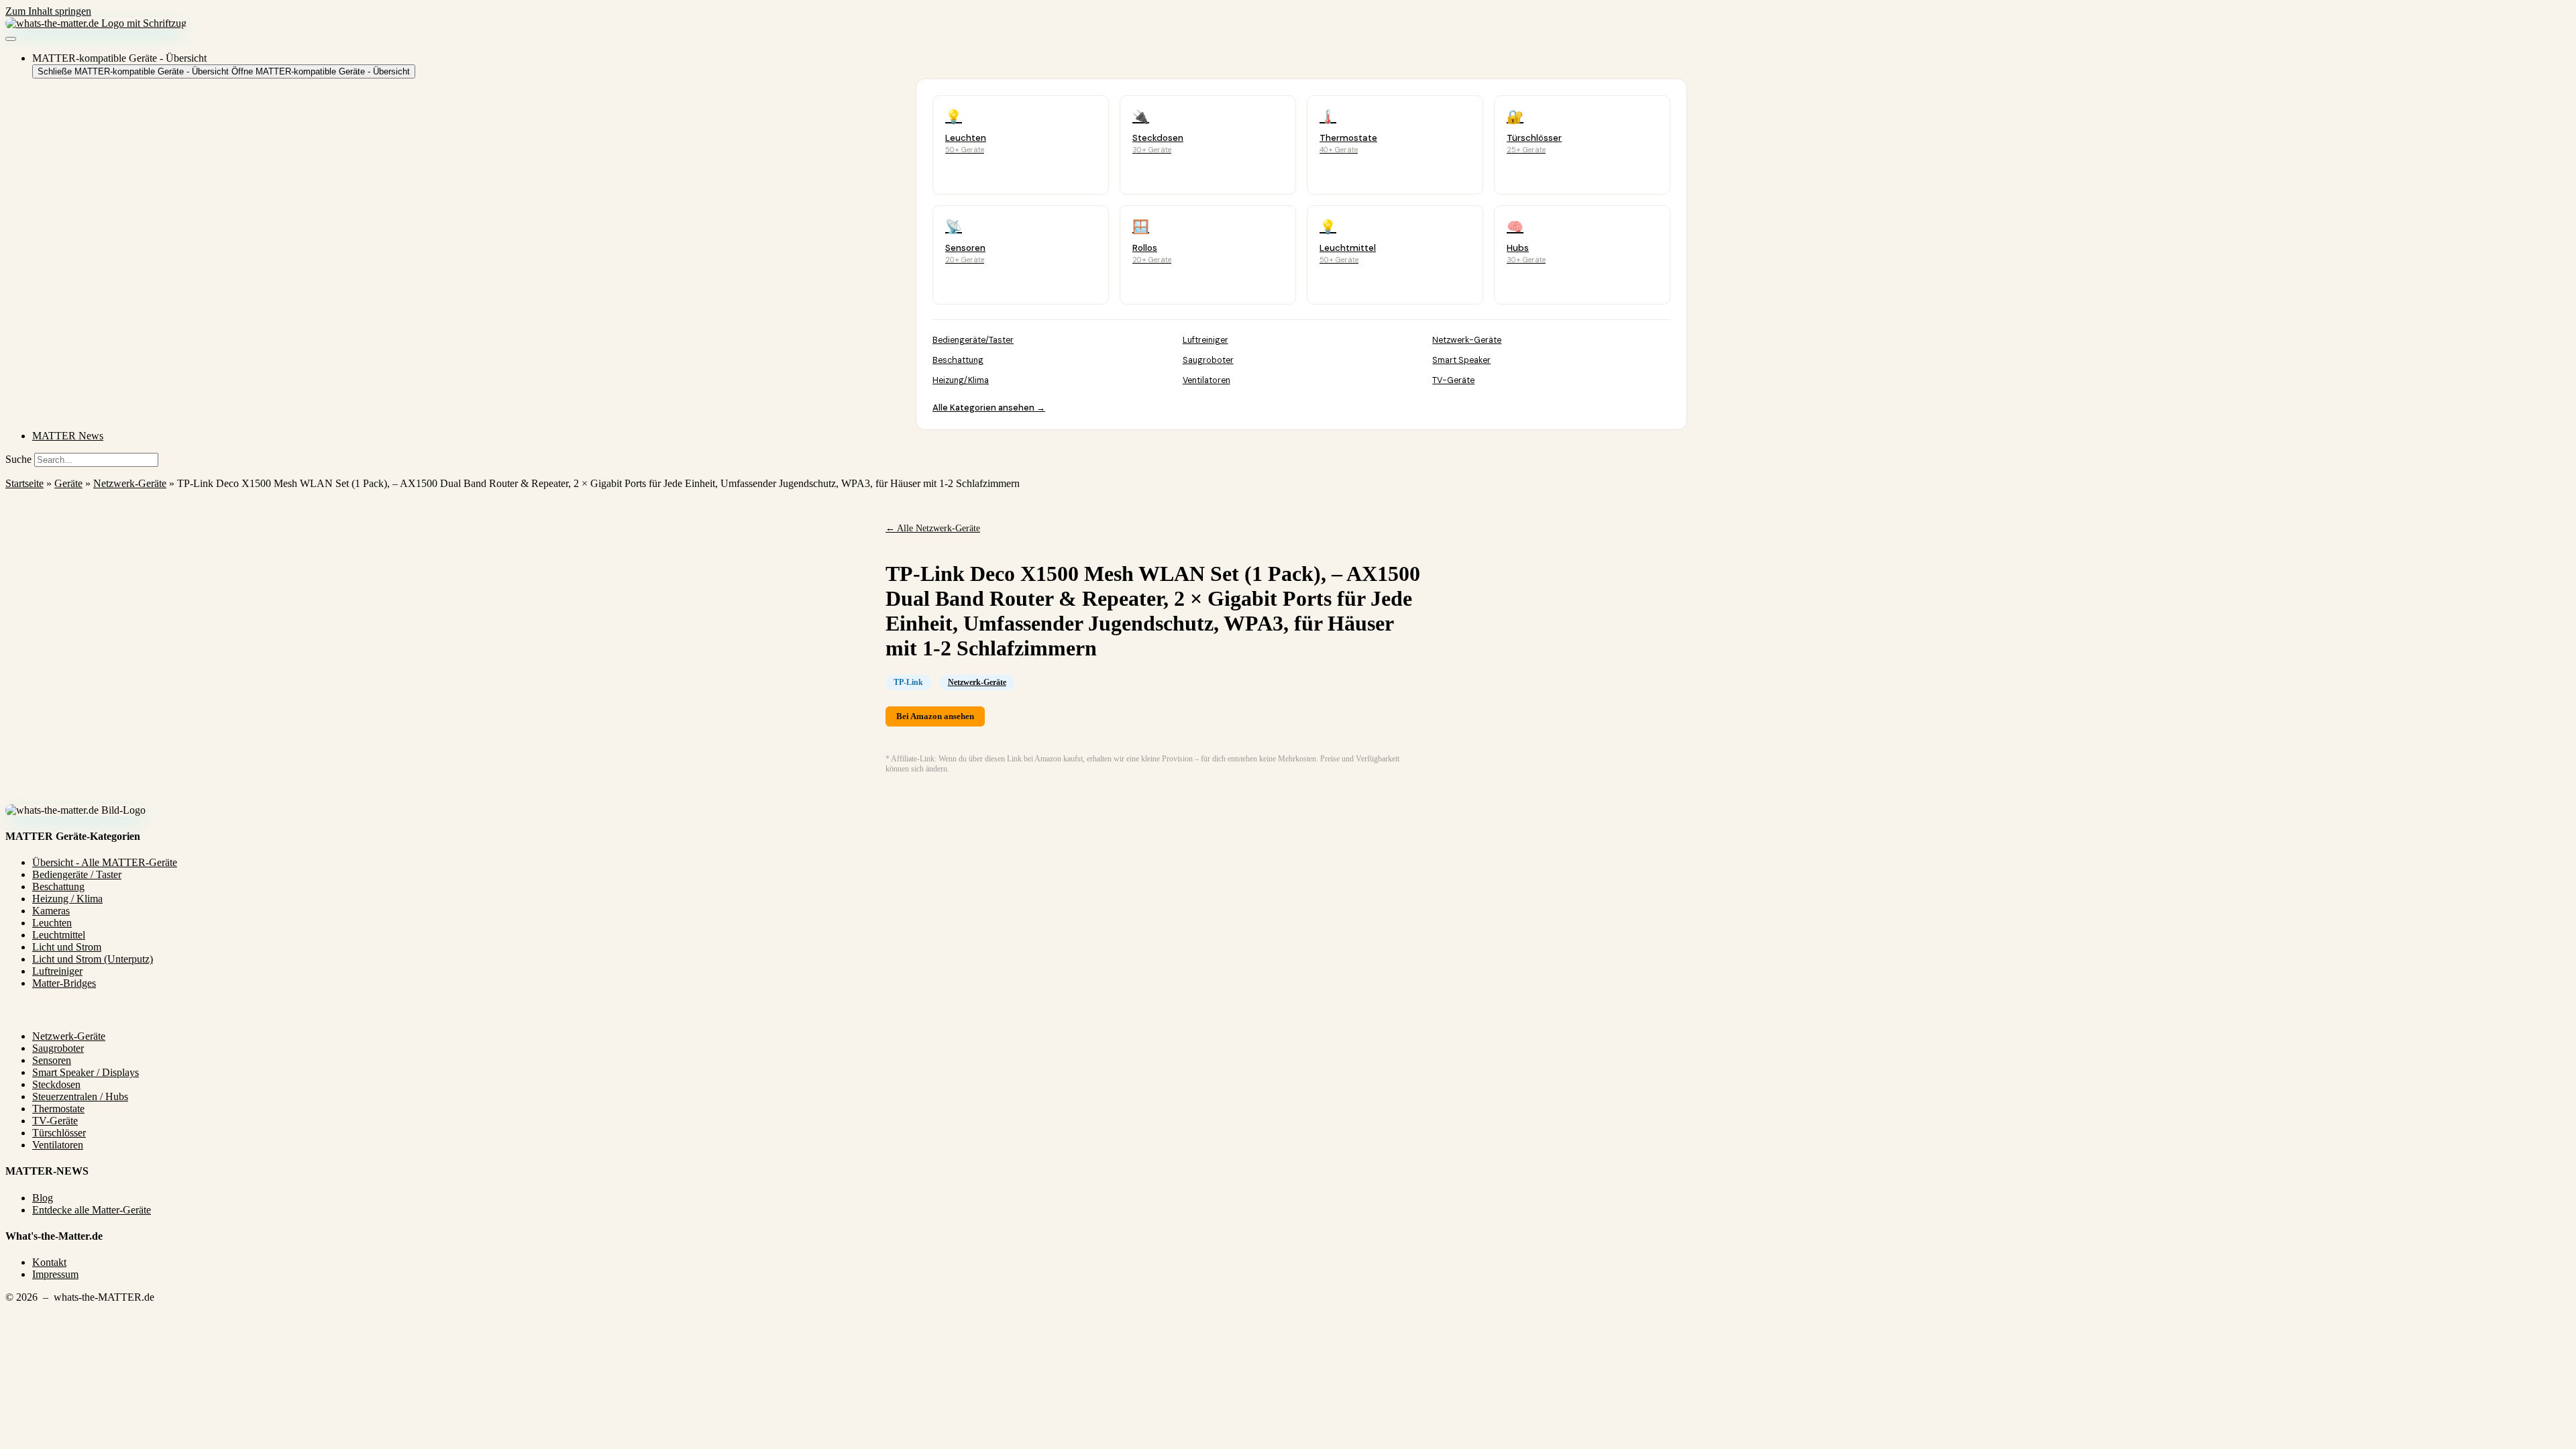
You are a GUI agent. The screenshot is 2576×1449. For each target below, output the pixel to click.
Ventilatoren (1206, 380)
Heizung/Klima (961, 380)
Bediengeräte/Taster (973, 340)
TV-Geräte (1453, 380)
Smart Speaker (1461, 360)
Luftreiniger (1205, 340)
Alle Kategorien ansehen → (989, 408)
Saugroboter (1208, 360)
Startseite (24, 483)
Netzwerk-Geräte (1467, 340)
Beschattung (958, 360)
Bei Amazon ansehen (935, 716)
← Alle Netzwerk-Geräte (933, 528)
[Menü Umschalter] (11, 39)
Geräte (68, 483)
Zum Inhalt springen (48, 11)
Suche (18, 459)
